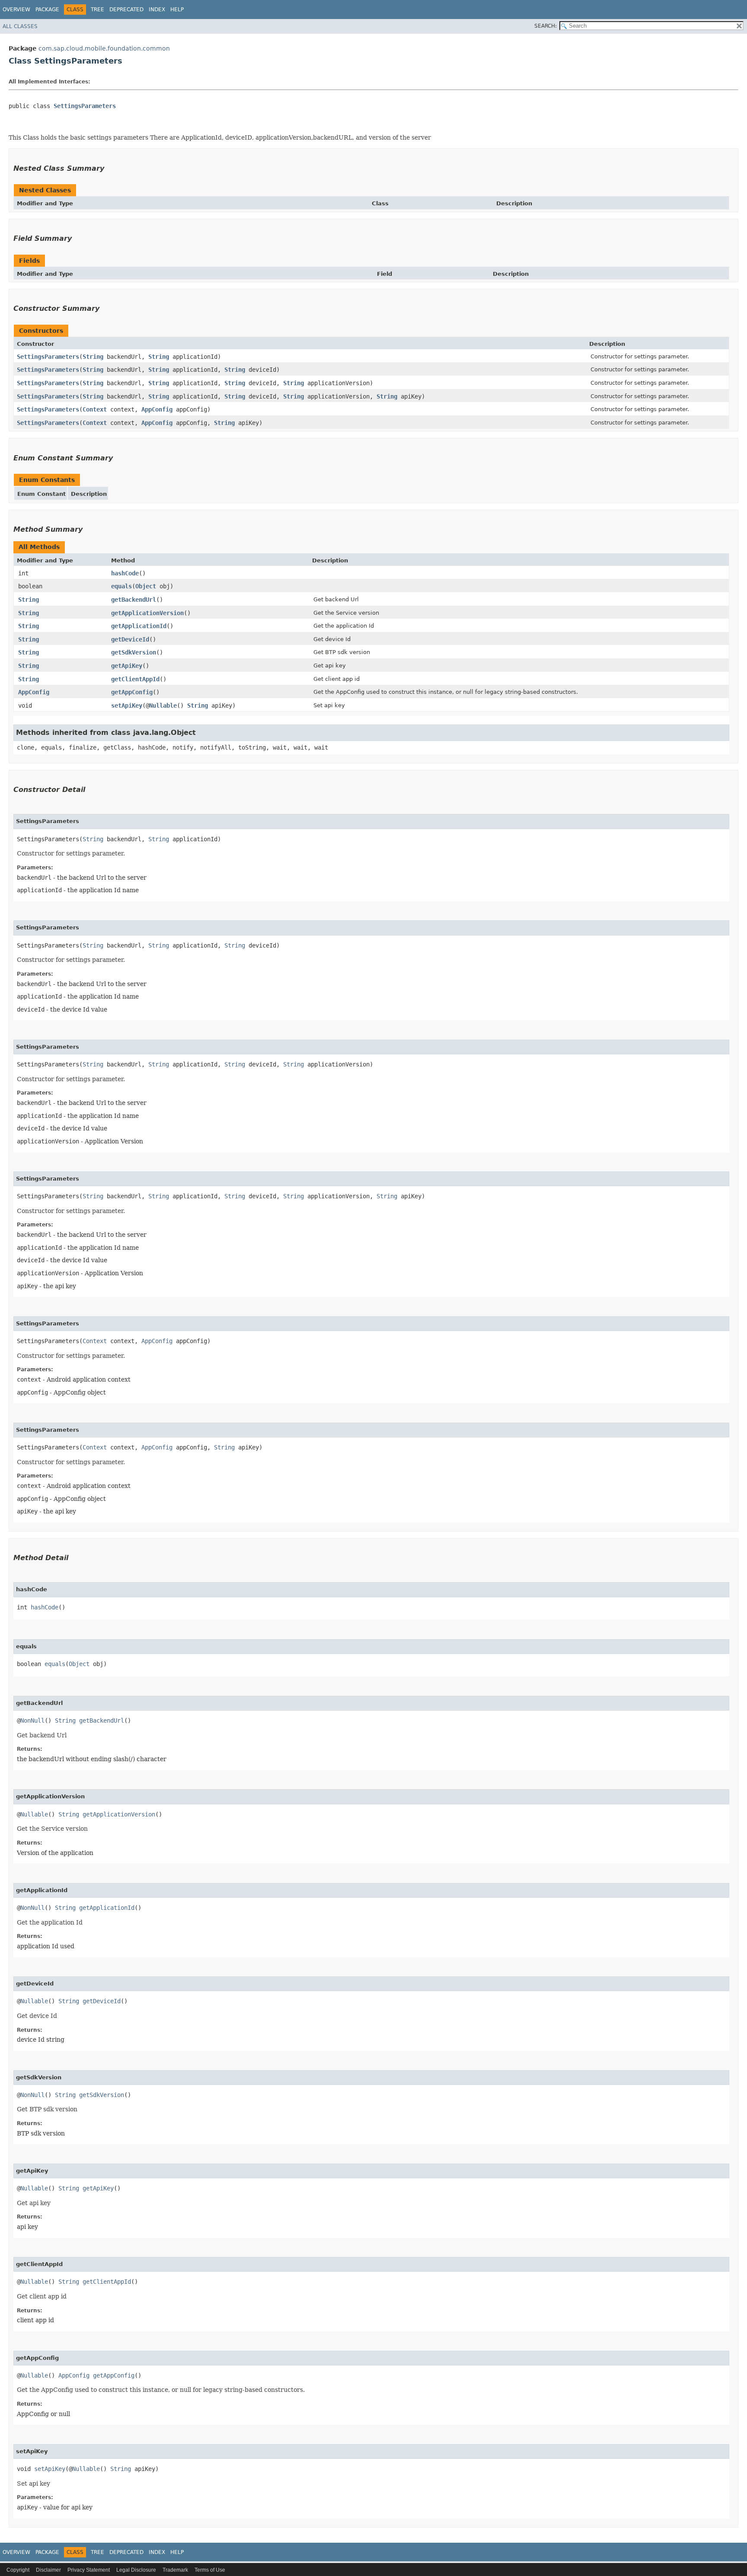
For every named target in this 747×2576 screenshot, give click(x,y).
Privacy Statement (89, 2570)
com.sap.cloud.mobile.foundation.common (104, 48)
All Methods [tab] (39, 547)
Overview (16, 10)
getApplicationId (139, 626)
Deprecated (126, 10)
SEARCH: (546, 26)
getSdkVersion (134, 652)
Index (157, 10)
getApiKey (127, 666)
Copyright (18, 2570)
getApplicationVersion (147, 613)
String (93, 357)
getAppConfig (132, 692)
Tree (97, 10)
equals (121, 586)
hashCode (125, 573)
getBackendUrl (134, 600)
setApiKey (127, 705)
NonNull (32, 1721)
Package (47, 10)
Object (146, 586)
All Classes (20, 26)
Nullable (163, 705)
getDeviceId (130, 639)
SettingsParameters (85, 106)
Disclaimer (48, 2570)
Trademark (175, 2570)
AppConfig (157, 409)
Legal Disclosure (136, 2570)
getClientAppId (135, 679)
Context (95, 409)
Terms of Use (210, 2570)
